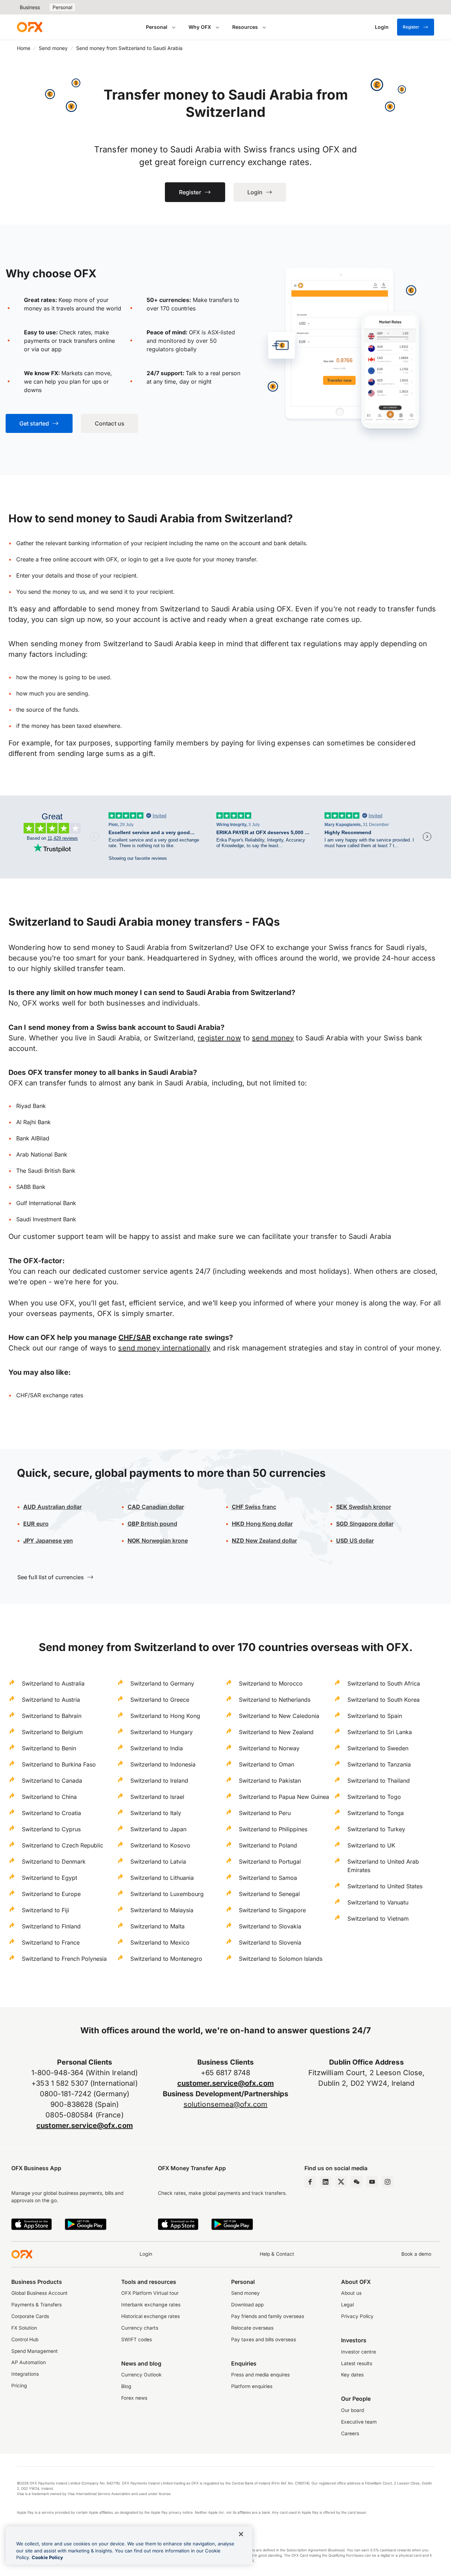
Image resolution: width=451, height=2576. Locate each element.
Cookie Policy (47, 2557)
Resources (245, 27)
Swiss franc (254, 1507)
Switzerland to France (51, 1942)
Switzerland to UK (371, 1845)
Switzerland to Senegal (269, 1894)
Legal (347, 2305)
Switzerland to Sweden (378, 1748)
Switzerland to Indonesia (163, 1764)
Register (411, 27)
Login (146, 2254)
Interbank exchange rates (151, 2305)
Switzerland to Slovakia (270, 1926)
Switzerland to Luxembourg (167, 1894)
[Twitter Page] (341, 2182)
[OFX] (30, 27)
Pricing (19, 2386)
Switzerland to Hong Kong (165, 1716)
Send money (53, 48)
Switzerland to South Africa (384, 1683)
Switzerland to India (157, 1748)
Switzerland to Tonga (376, 1813)
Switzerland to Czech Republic (63, 1845)
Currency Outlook (141, 2375)
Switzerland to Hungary (162, 1732)
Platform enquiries (252, 2386)
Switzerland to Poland (268, 1845)
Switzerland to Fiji (45, 1910)
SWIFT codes (137, 2339)
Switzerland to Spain (375, 1716)
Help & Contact (277, 2254)
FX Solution (24, 2328)
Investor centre (359, 2352)
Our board (353, 2410)
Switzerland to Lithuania (162, 1878)
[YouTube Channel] (372, 2182)
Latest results (357, 2363)
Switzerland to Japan (158, 1829)
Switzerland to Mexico (160, 1942)
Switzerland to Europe (51, 1894)
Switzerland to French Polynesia (64, 1959)
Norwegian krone (158, 1541)
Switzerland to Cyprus (51, 1829)
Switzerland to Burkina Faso (59, 1764)
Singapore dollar (365, 1524)
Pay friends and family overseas (268, 2316)
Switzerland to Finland (51, 1926)
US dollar (361, 1541)
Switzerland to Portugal (270, 1862)
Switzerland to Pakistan (270, 1781)
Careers (350, 2433)
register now (219, 1038)
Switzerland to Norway (269, 1748)
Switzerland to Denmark (54, 1862)
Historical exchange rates (150, 2316)
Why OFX (200, 27)
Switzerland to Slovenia (270, 1942)
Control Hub (25, 2339)
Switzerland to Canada (52, 1781)
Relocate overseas (252, 2328)
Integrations (25, 2374)
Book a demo (416, 2254)
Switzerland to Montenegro (166, 1959)
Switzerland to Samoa (268, 1878)
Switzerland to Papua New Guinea (284, 1797)
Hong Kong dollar (262, 1524)
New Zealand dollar (271, 1541)
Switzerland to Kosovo (160, 1845)
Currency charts (140, 2328)
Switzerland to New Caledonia (279, 1716)
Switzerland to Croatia (51, 1813)
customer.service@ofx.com (85, 2125)
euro (42, 1524)
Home (24, 48)
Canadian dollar (156, 1507)
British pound (152, 1524)
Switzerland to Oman (267, 1764)
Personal (62, 7)
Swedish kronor (364, 1507)
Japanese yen (48, 1541)
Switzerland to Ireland (159, 1781)
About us (351, 2293)
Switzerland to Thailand (379, 1781)
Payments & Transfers (36, 2305)
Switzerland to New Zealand (276, 1732)
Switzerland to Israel (157, 1797)
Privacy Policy (357, 2316)
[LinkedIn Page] (326, 2182)
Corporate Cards (30, 2316)
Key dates (352, 2375)
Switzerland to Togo (374, 1797)
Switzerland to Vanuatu (378, 1902)
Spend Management (35, 2351)
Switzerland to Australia (53, 1683)
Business (30, 7)
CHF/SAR (135, 1337)
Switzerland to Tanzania (379, 1764)
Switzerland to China (49, 1797)
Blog (126, 2386)
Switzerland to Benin (49, 1748)
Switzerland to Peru (265, 1813)
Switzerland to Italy (156, 1813)
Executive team (359, 2422)
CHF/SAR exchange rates (50, 1395)
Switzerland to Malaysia (162, 1910)
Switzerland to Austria (51, 1700)
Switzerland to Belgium (52, 1732)
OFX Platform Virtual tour (150, 2293)
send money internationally (164, 1348)
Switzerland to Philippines (273, 1829)
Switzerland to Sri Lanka (380, 1732)
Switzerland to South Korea (384, 1700)
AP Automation (29, 2362)
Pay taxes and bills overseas (264, 2339)
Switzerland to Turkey (376, 1829)
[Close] (241, 2534)
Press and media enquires (260, 2375)
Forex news (134, 2398)
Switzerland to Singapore (272, 1910)
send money (273, 1038)
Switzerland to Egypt (50, 1878)
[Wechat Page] (357, 2182)
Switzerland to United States (385, 1886)
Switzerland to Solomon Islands (281, 1959)
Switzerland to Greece (160, 1700)
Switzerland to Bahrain (52, 1716)
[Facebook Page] (310, 2182)
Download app (247, 2305)
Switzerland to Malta (157, 1926)
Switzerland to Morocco (271, 1683)
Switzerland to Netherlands (275, 1700)
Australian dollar (52, 1507)
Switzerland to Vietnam (378, 1919)
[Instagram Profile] (388, 2182)
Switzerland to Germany (162, 1683)
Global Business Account (39, 2293)
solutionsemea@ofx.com (225, 2104)
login (135, 559)
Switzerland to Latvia (158, 1862)
